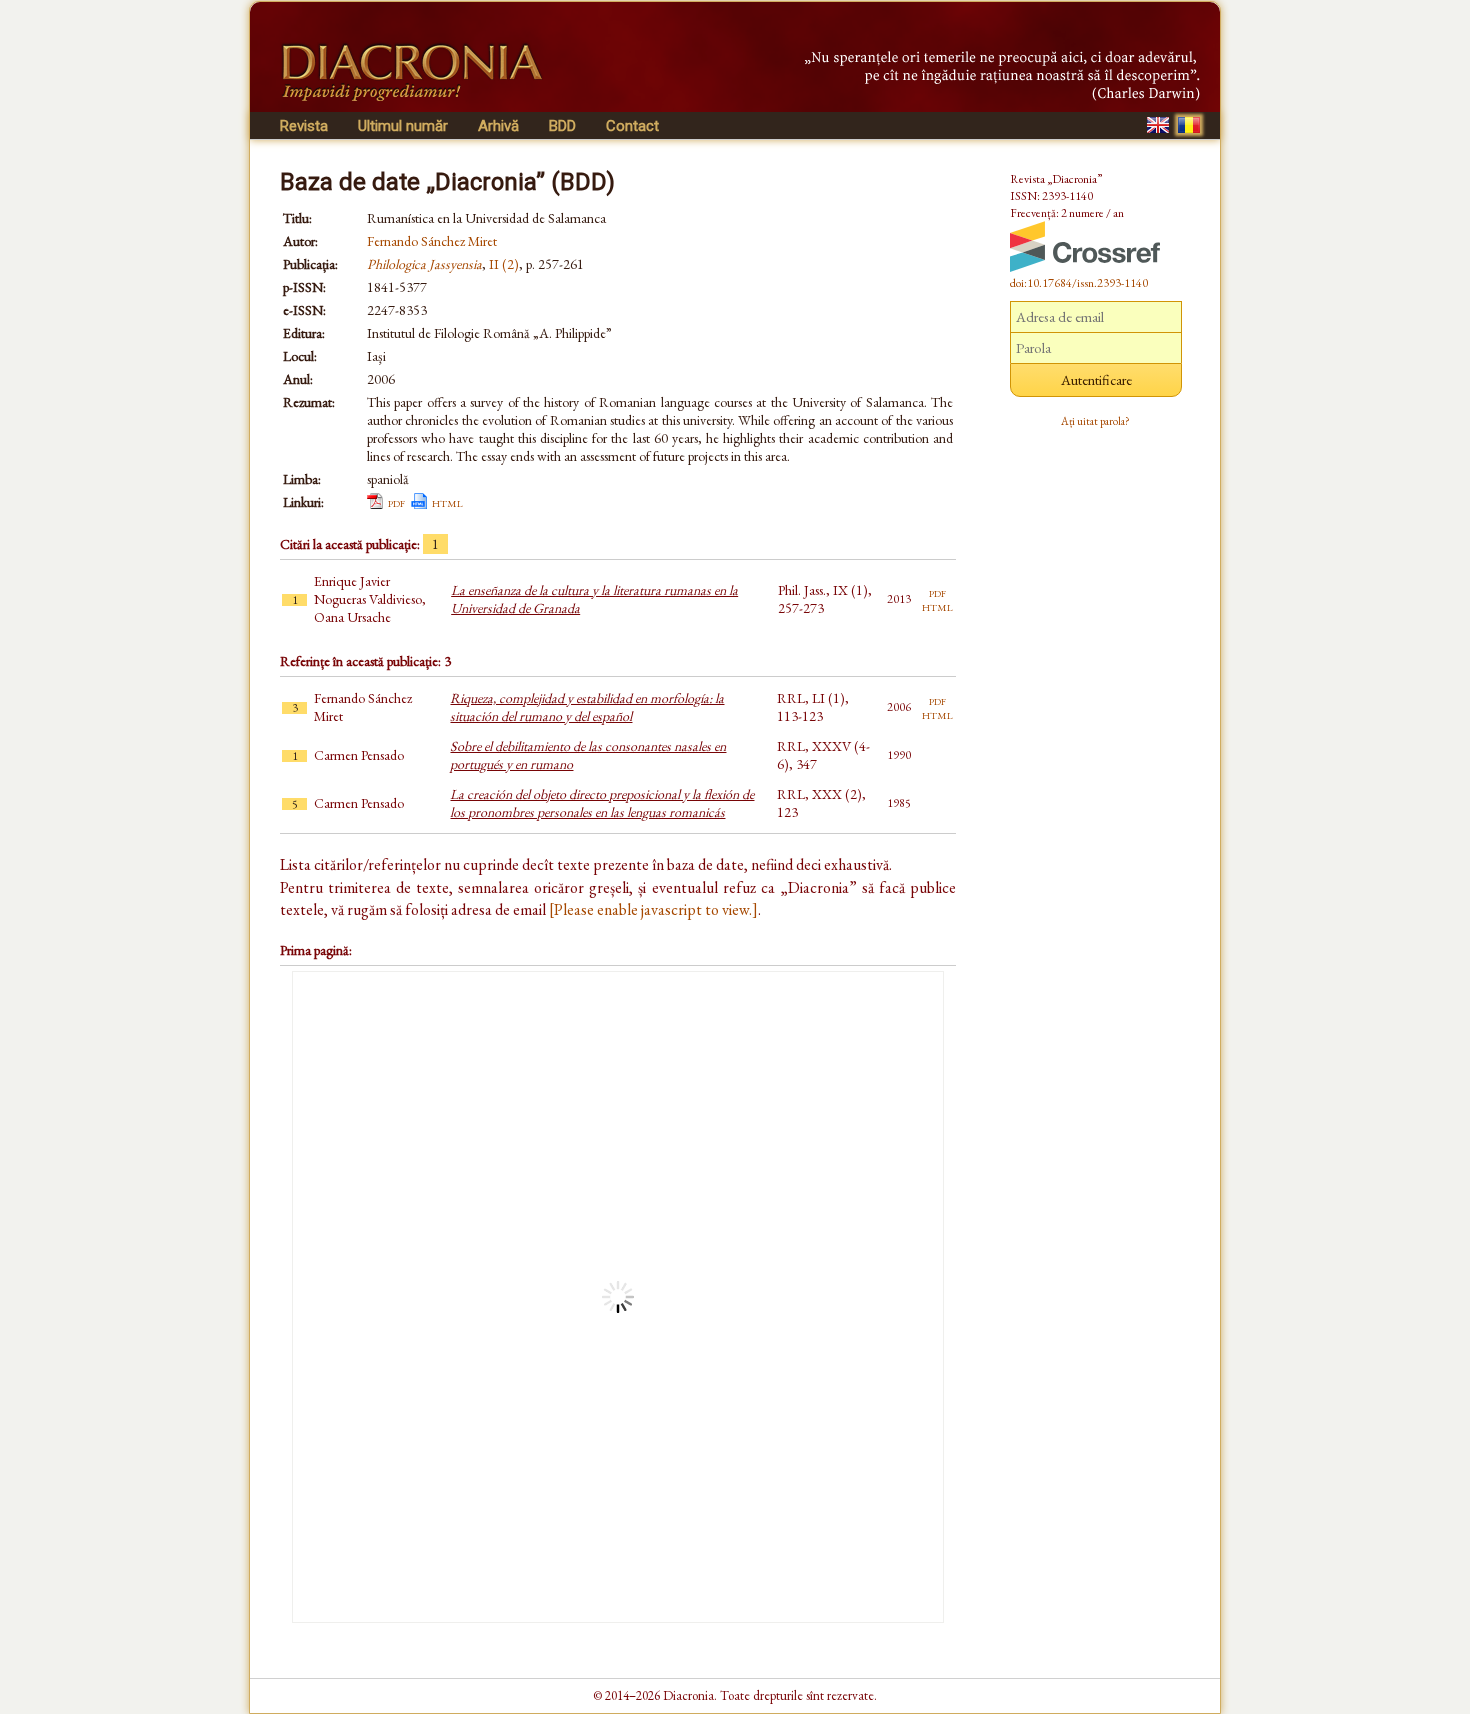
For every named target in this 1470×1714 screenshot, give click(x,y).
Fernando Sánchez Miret (432, 241)
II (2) (504, 264)
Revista (304, 126)
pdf (396, 502)
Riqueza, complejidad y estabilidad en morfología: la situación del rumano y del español (587, 707)
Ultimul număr (403, 126)
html (447, 502)
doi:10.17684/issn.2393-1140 (1079, 283)
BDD (562, 126)
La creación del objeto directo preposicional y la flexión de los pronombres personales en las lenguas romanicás (602, 803)
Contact (632, 126)
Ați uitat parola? (1095, 421)
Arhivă (498, 126)
